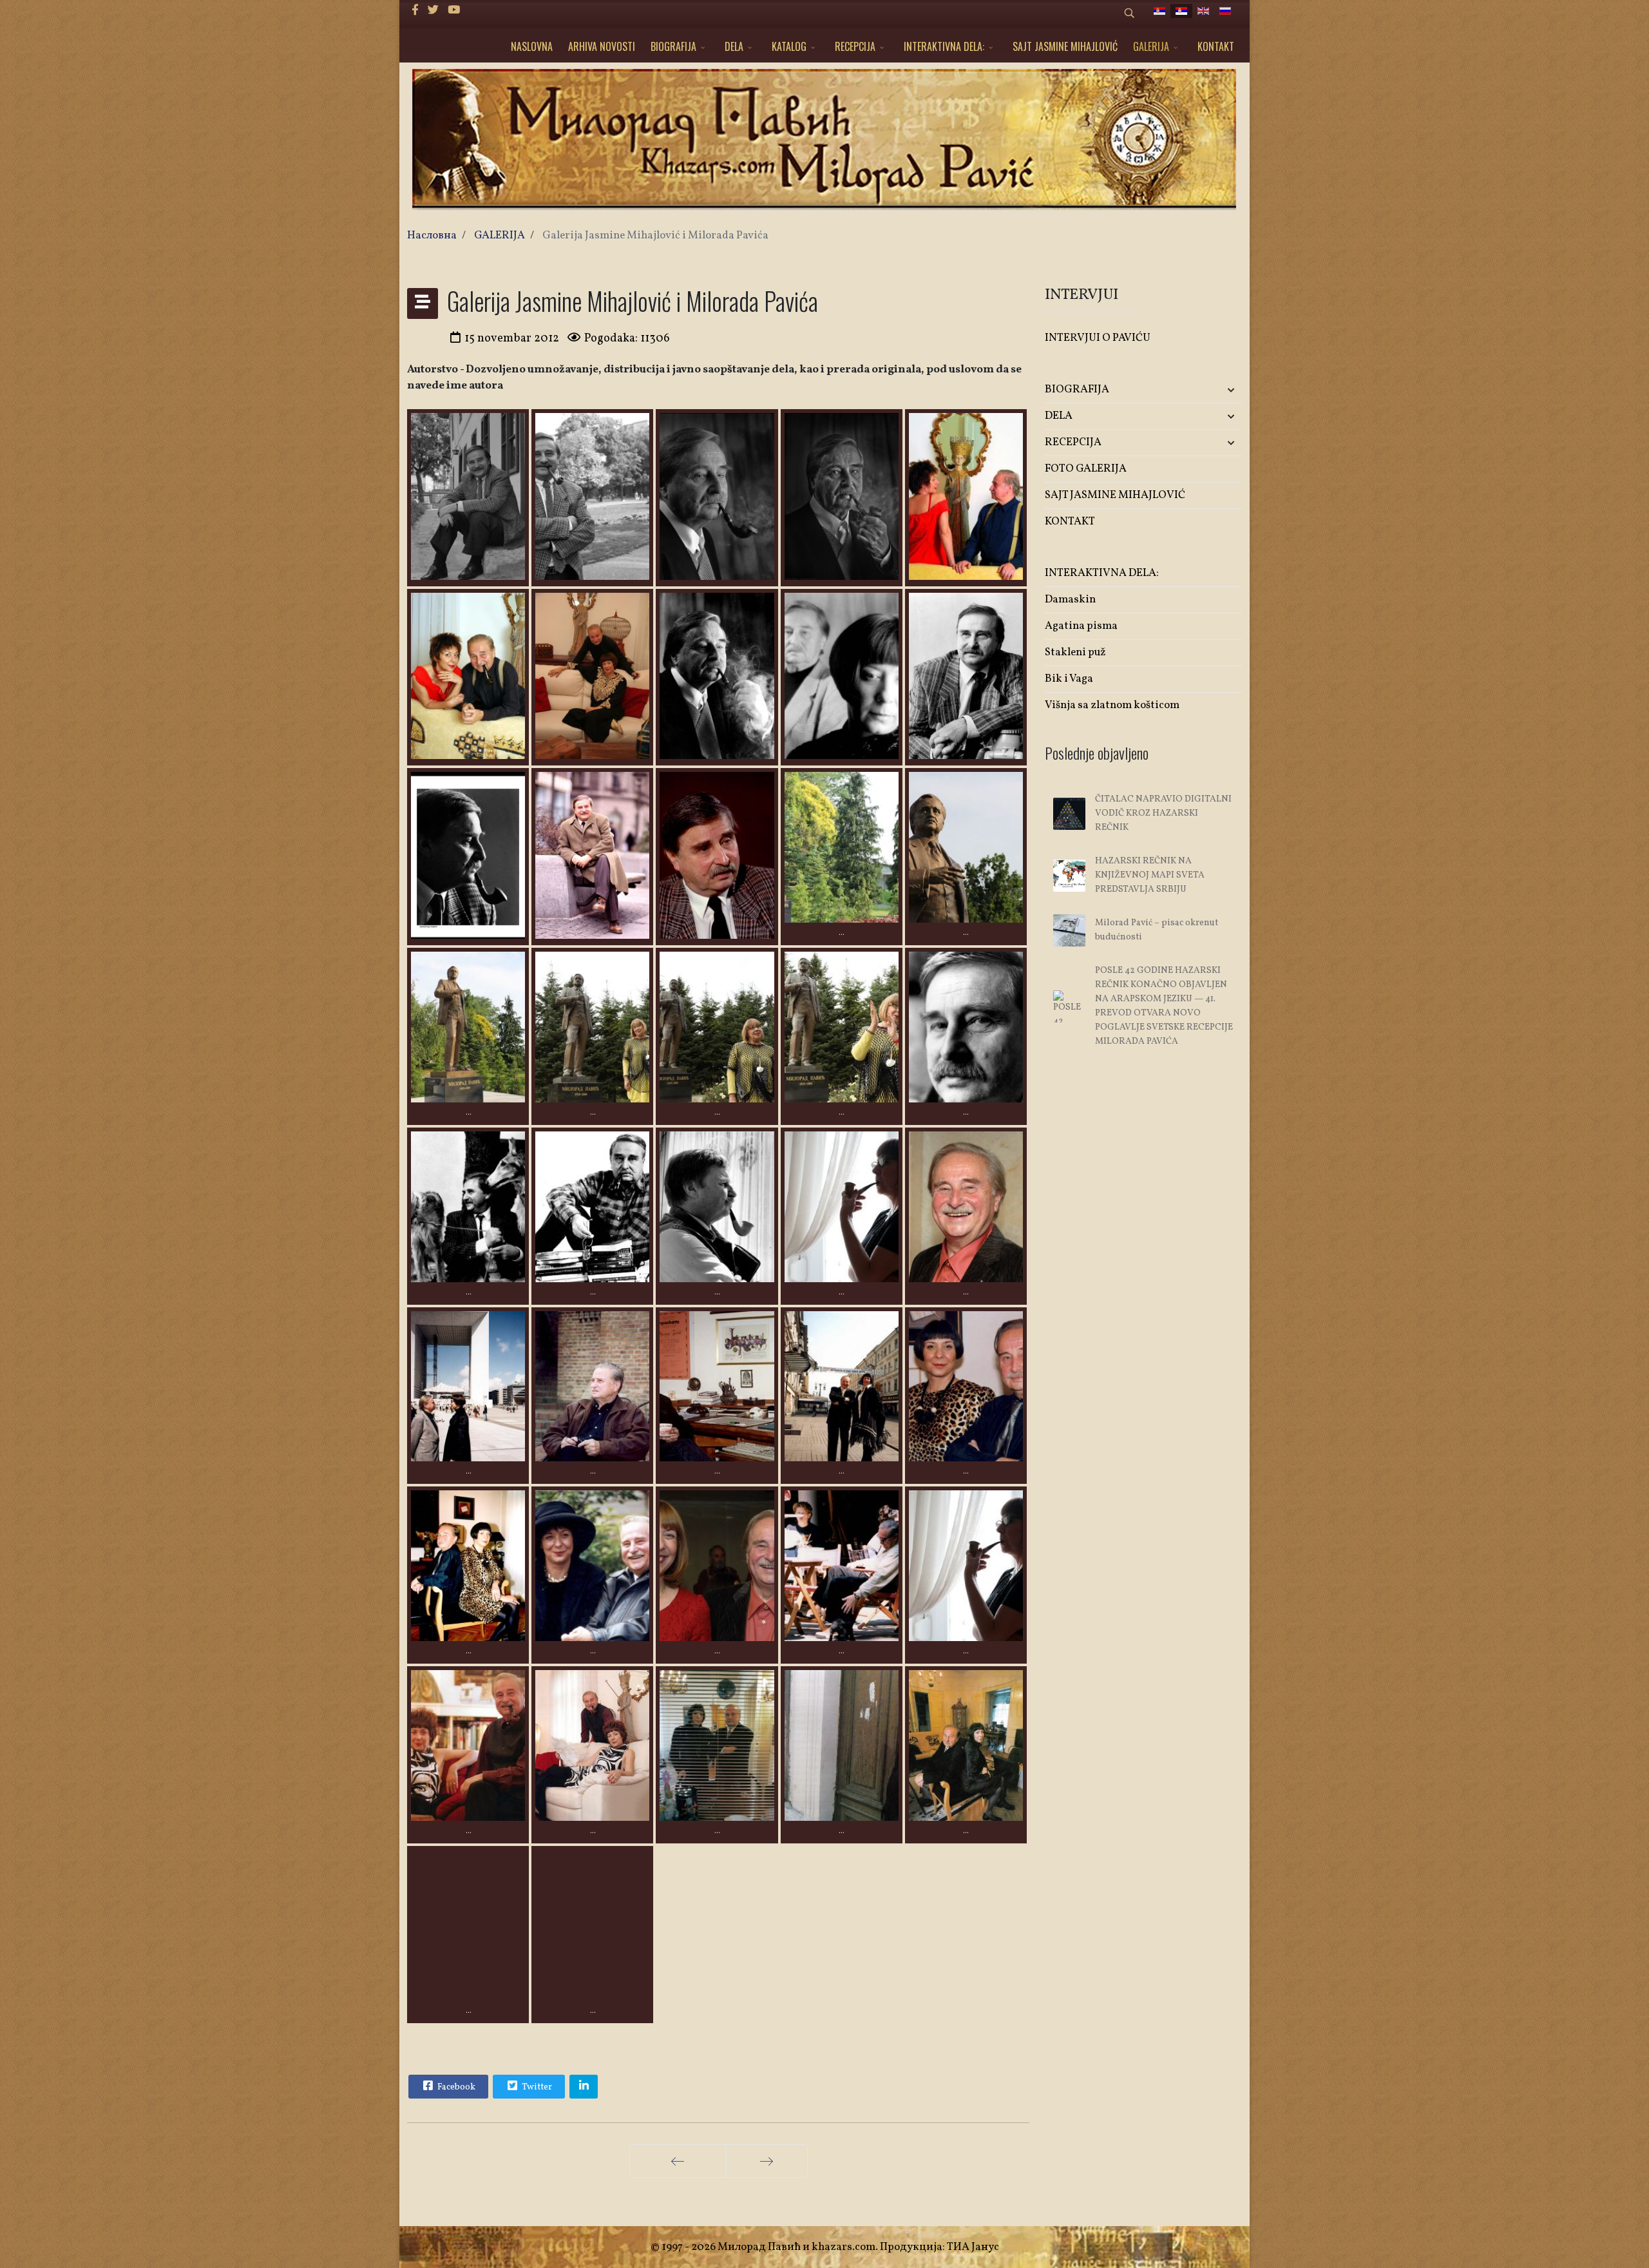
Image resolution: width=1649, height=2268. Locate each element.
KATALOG (789, 46)
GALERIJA (1151, 46)
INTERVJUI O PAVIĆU (1098, 338)
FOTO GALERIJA (1086, 469)
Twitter (536, 2087)
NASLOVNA (532, 46)
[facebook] (415, 11)
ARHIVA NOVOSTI (602, 46)
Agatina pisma (1081, 626)
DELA (734, 46)
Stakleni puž (1075, 652)
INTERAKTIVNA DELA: (944, 46)
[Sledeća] (767, 2161)
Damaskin (1070, 600)
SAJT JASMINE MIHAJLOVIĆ (1065, 46)
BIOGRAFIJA (673, 46)
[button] (1209, 390)
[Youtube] (454, 11)
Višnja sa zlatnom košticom (1112, 705)
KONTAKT (1216, 46)
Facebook (455, 2087)
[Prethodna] (678, 2161)
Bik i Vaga (1069, 679)
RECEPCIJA (855, 46)
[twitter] (433, 11)
